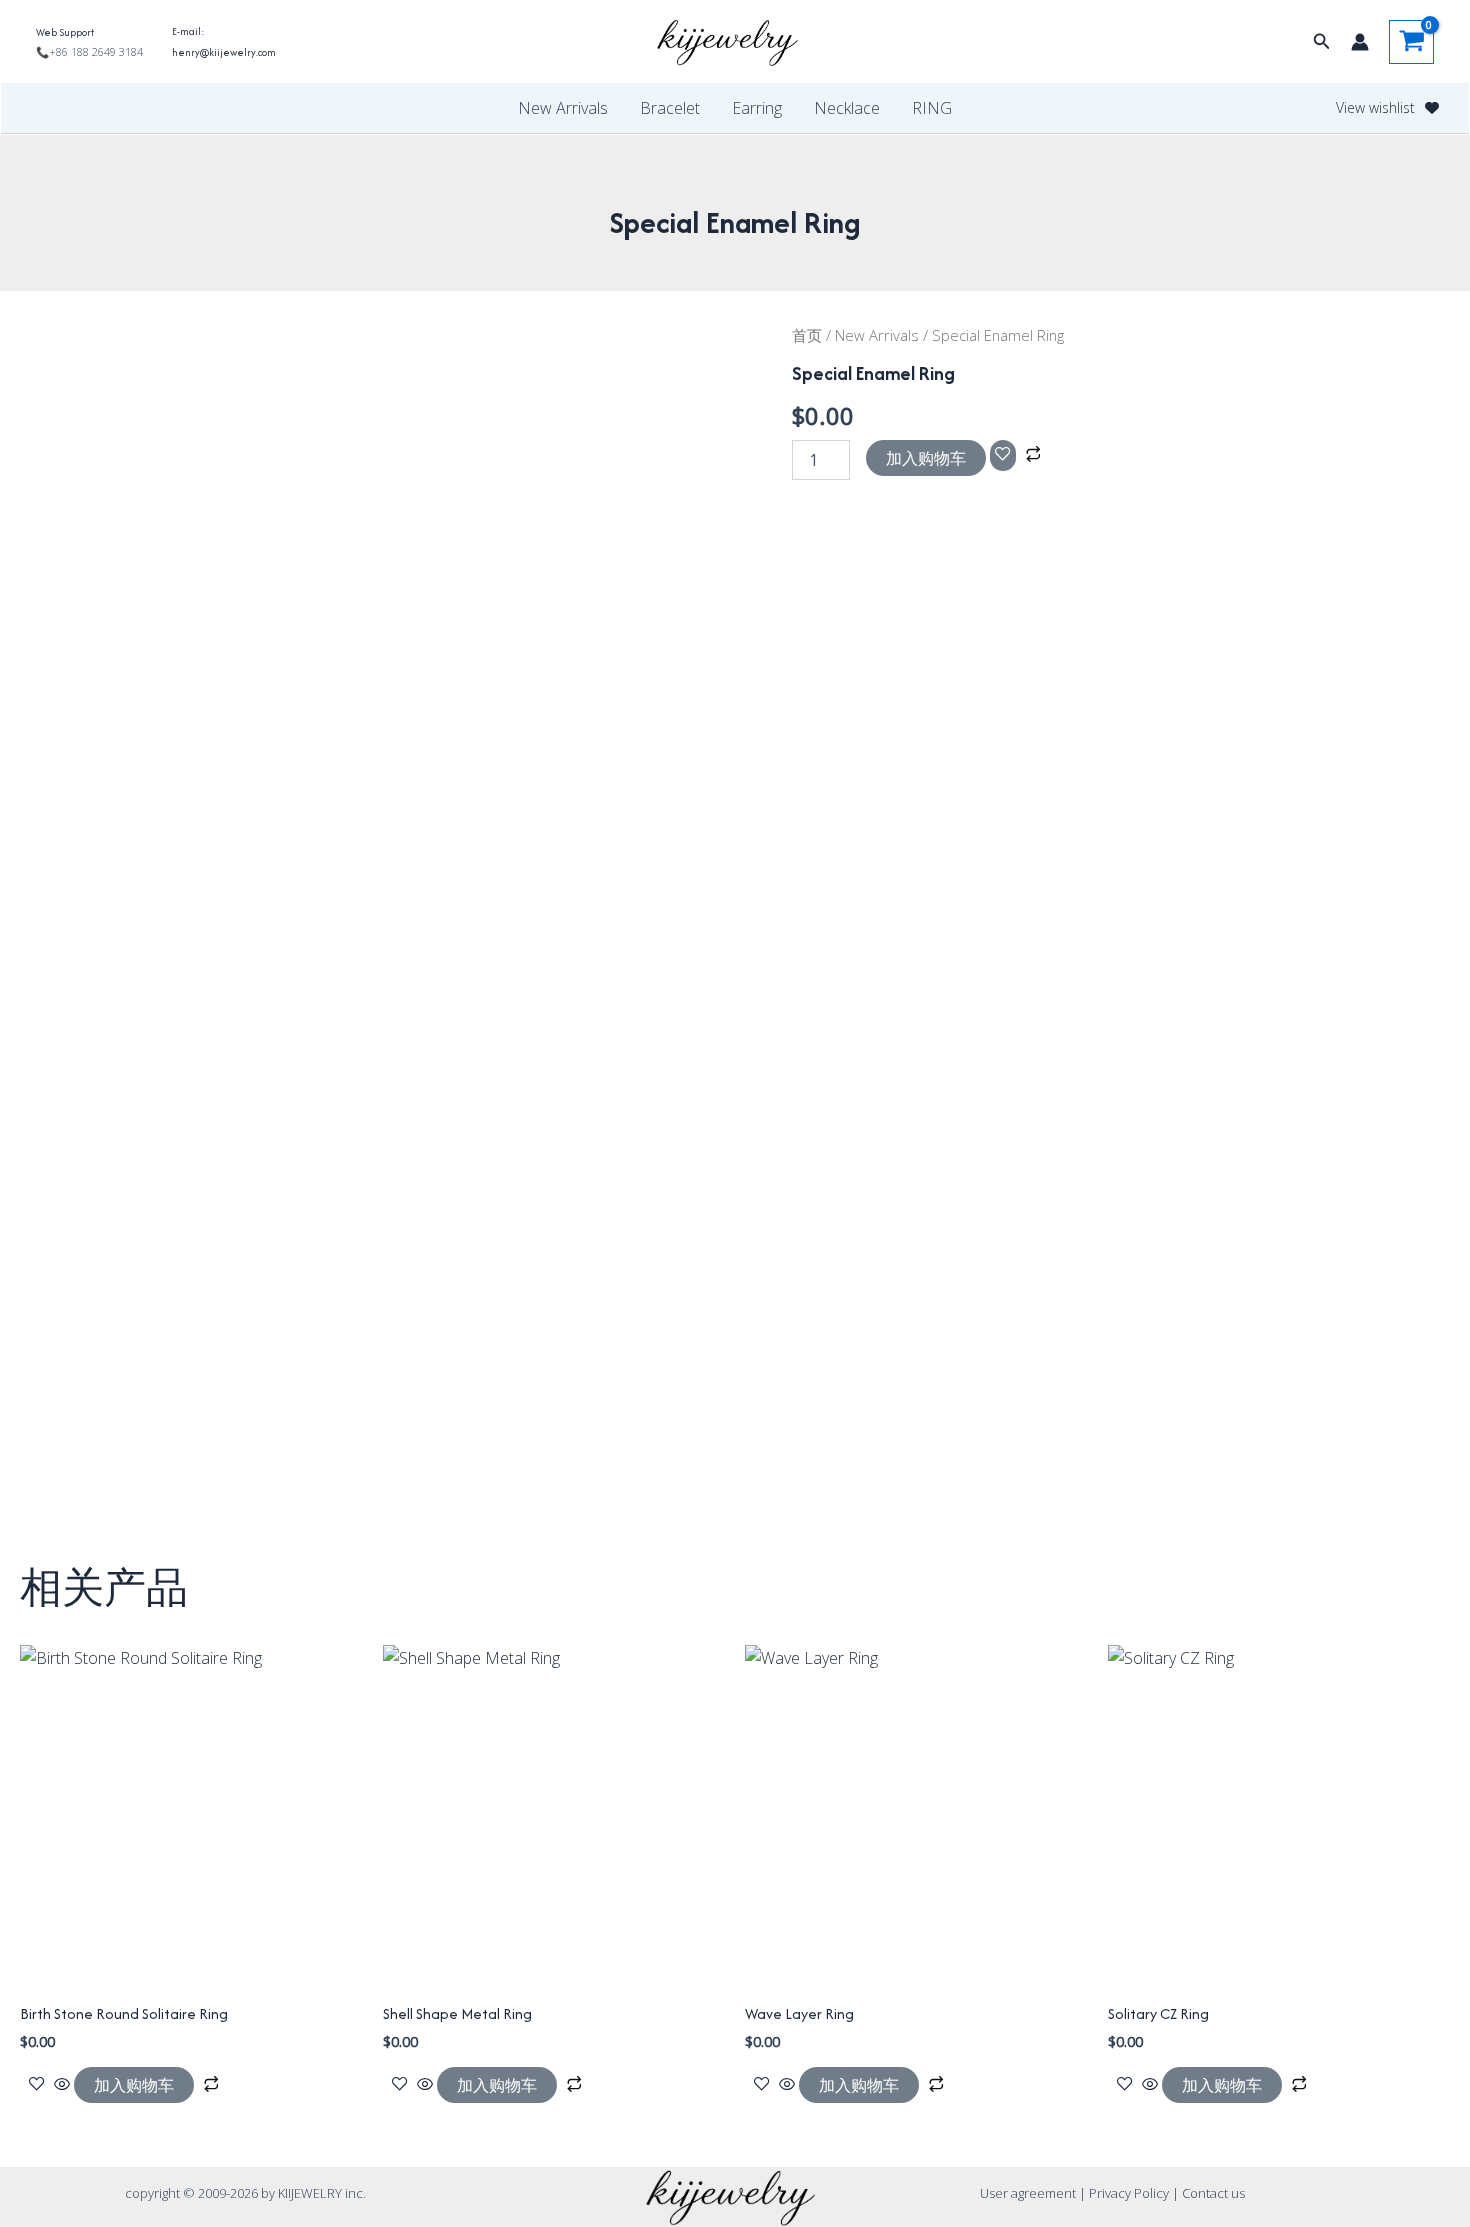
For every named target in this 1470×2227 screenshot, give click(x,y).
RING (932, 108)
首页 (807, 335)
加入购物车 (926, 458)
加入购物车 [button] (134, 2085)
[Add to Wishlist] (1003, 455)
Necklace (847, 108)
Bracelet (670, 108)
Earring (757, 108)
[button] (1322, 42)
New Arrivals (563, 108)
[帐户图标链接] (1360, 42)
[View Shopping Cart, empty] (1411, 42)
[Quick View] (62, 2085)
